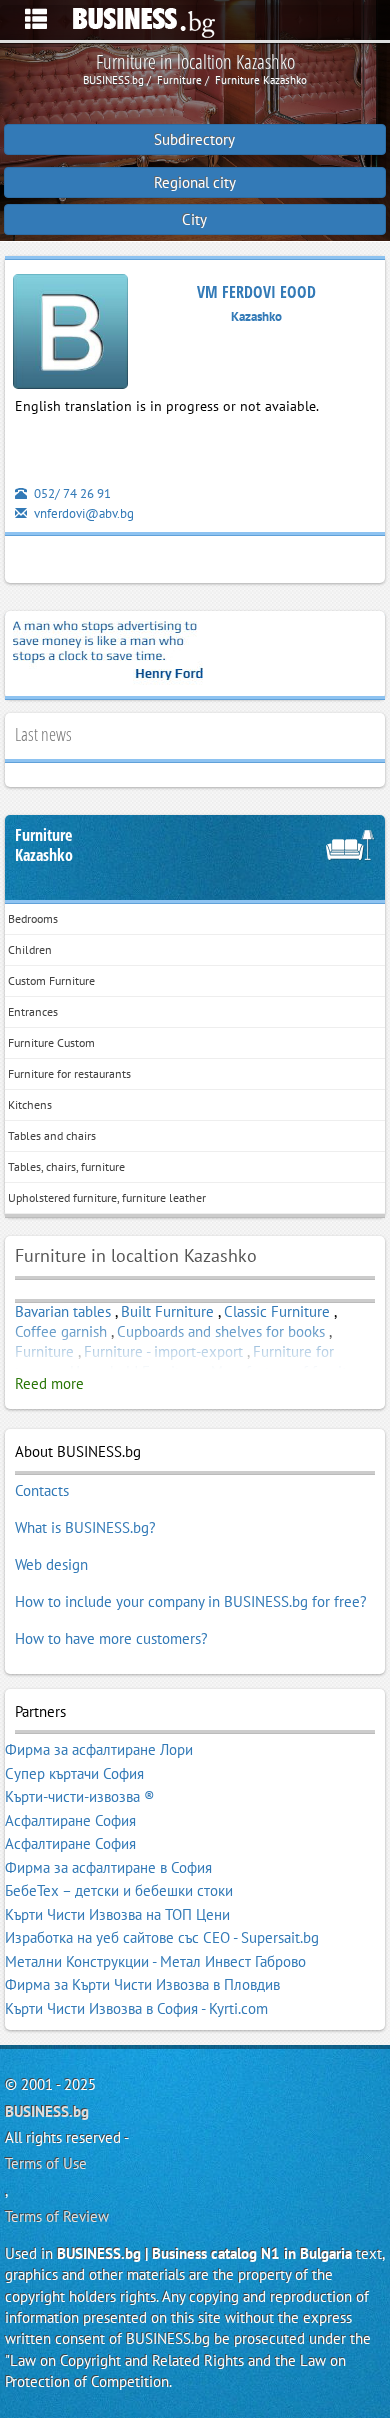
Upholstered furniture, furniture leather (107, 1197)
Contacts (42, 1490)
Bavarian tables (63, 1311)
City (194, 219)
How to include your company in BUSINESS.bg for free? (191, 1601)
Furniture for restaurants (69, 1073)
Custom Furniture (51, 980)
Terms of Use (46, 2163)
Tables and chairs (52, 1135)
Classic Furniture (277, 1311)
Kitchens (30, 1104)
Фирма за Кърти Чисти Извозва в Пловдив (142, 1984)
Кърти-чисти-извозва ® (80, 1796)
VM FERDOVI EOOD (256, 292)
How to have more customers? (111, 1638)
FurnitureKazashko (44, 845)
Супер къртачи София (74, 1773)
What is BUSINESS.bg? (85, 1527)
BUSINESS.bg (47, 2111)
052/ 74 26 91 (71, 493)
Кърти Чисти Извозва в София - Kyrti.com (136, 2008)
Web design (51, 1564)
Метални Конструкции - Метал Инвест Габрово (155, 1961)
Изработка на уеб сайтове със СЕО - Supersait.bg (162, 1937)
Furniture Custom (51, 1042)
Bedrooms (33, 918)
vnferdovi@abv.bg (82, 513)
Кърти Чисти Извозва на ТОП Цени (117, 1914)
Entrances (33, 1011)
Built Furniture (167, 1311)
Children (30, 949)
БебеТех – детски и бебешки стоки (119, 1890)
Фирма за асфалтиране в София (108, 1867)
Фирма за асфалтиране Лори (99, 1749)
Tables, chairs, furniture (66, 1166)
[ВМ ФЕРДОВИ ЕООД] (70, 335)
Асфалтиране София (70, 1820)
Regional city (195, 182)
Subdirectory (194, 139)
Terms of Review (57, 2216)
